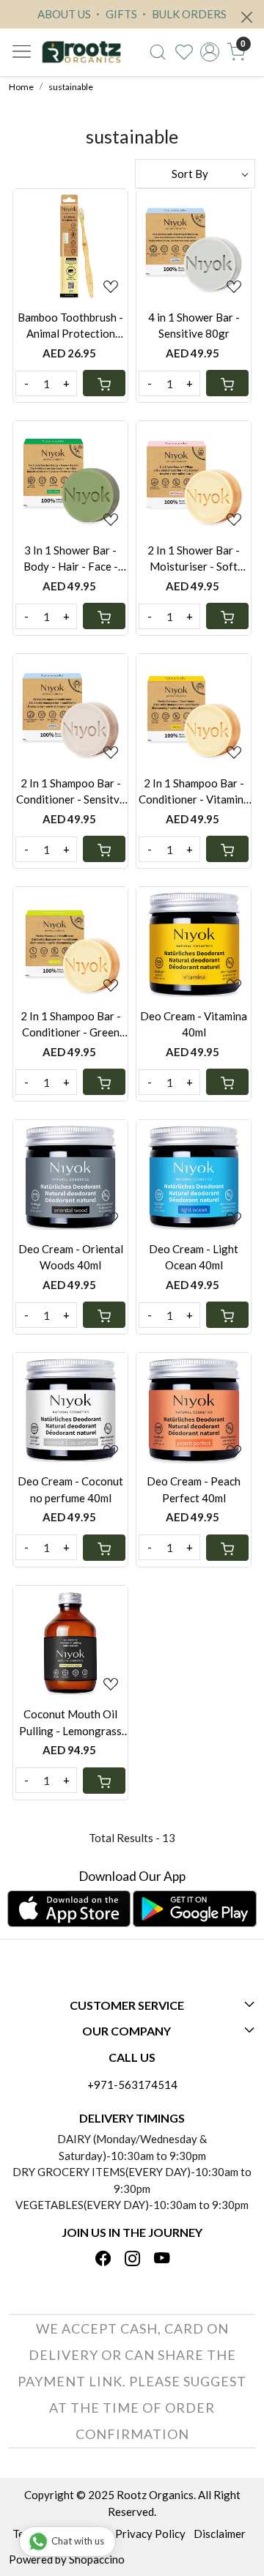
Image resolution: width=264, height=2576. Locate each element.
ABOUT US (64, 14)
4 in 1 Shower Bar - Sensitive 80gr (194, 326)
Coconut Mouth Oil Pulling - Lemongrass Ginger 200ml (70, 1723)
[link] (158, 52)
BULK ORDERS (188, 14)
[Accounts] (210, 52)
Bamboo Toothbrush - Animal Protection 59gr (70, 326)
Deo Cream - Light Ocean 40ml (194, 1257)
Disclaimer (220, 2534)
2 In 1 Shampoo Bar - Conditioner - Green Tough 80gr (71, 1025)
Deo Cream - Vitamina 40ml (194, 1024)
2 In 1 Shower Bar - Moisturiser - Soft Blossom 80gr (194, 559)
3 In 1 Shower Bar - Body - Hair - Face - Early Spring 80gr (71, 559)
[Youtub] (162, 2259)
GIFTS (120, 14)
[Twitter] (132, 2259)
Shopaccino (97, 2559)
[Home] (81, 52)
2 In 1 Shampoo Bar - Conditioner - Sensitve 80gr (71, 792)
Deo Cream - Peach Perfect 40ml (194, 1489)
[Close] (247, 17)
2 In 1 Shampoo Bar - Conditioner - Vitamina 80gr (194, 792)
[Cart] (104, 383)
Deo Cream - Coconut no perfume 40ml (70, 1489)
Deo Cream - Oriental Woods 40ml (71, 1257)
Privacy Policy (150, 2534)
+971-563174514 (132, 2085)
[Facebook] (103, 2259)
